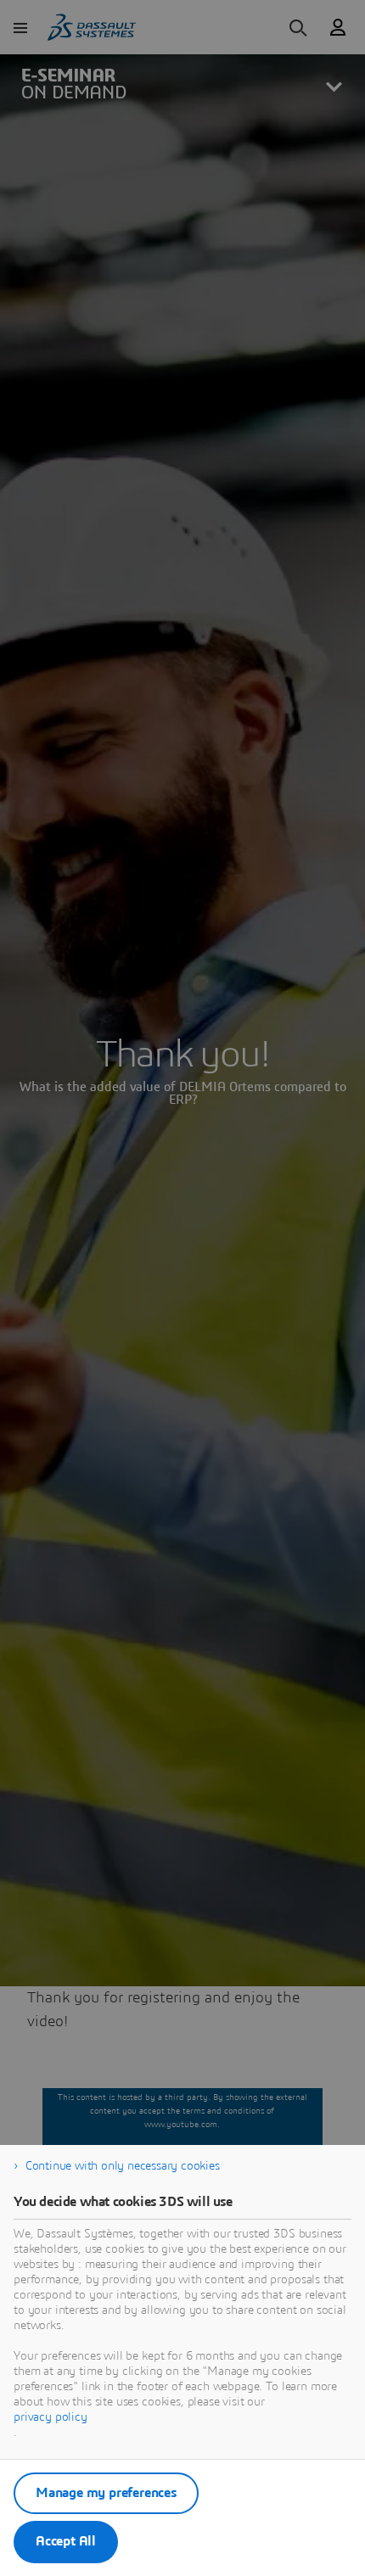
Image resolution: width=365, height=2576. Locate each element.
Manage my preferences (106, 2493)
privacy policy (51, 2417)
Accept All (66, 2541)
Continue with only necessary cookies (123, 2166)
